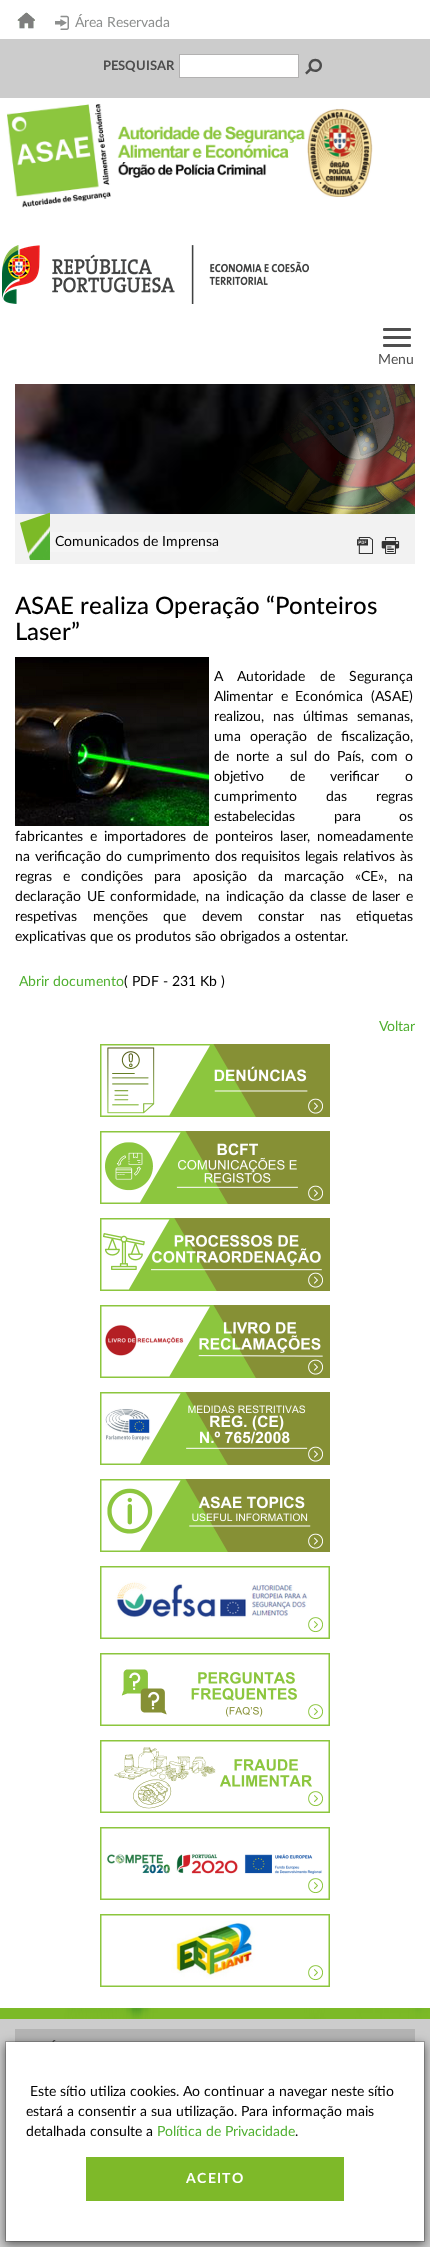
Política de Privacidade (226, 2132)
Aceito (215, 2179)
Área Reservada (122, 23)
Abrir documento (71, 982)
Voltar (397, 1027)
